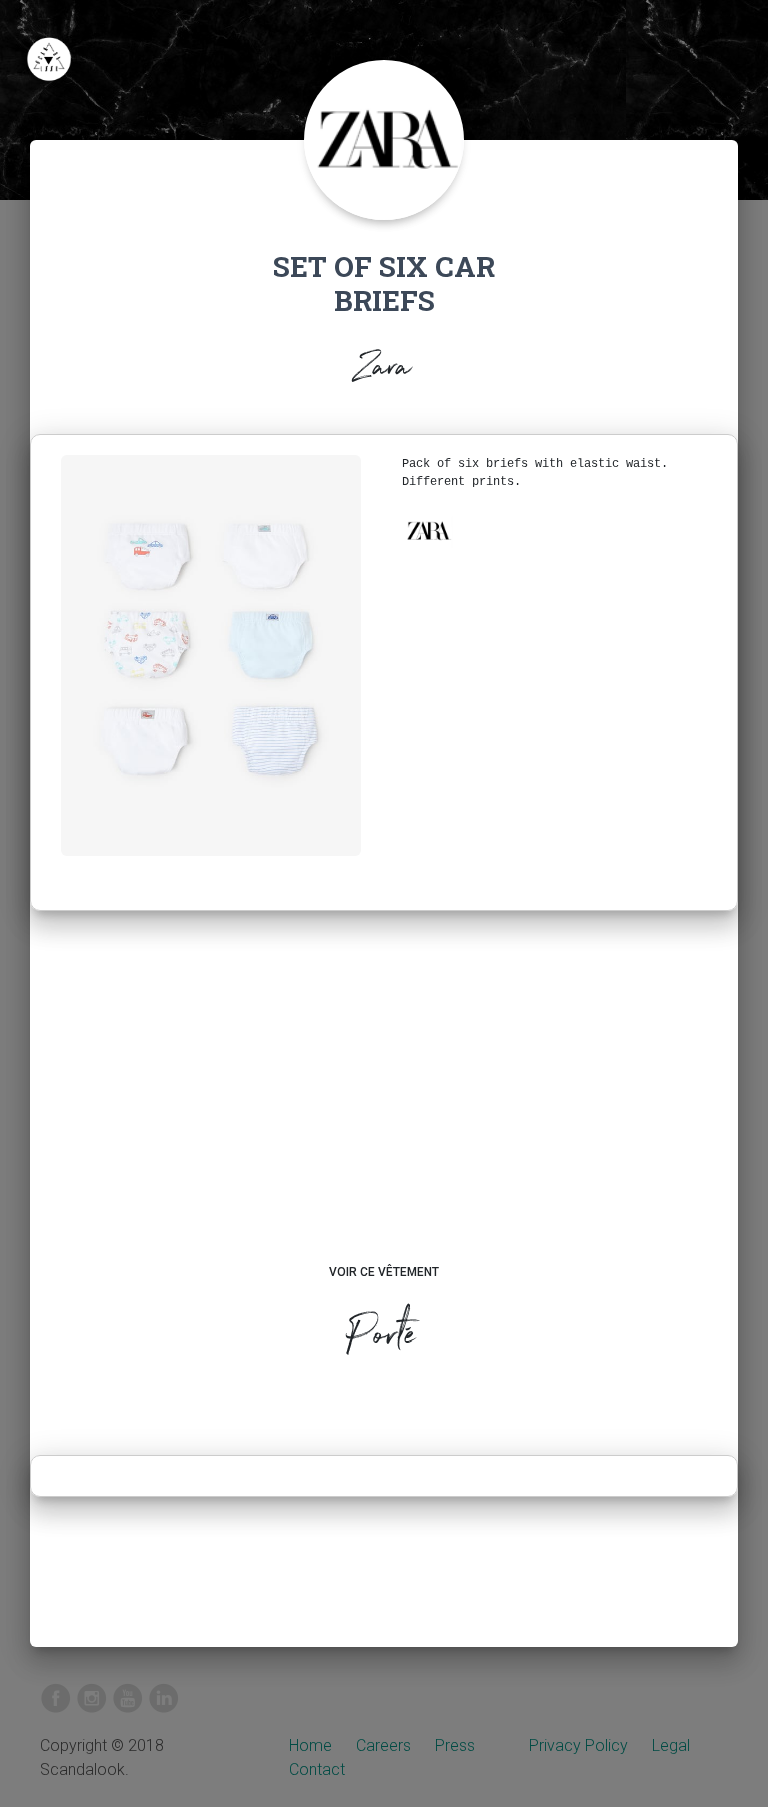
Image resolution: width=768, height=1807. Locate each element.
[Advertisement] (384, 1106)
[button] (428, 531)
